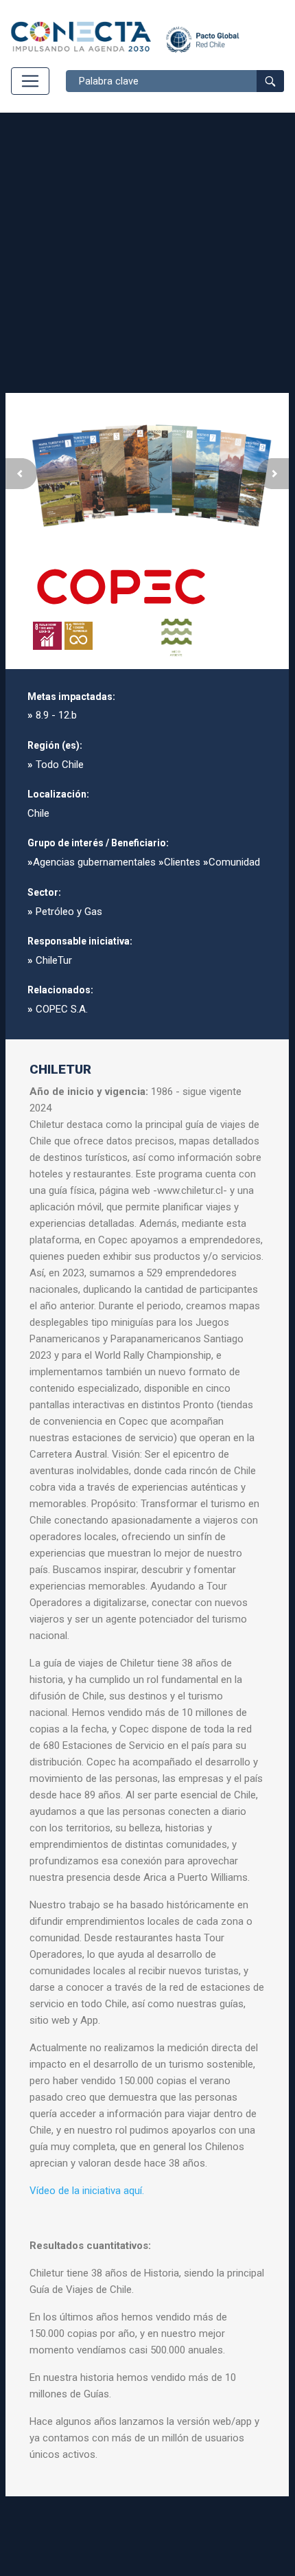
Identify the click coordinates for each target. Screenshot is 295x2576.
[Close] (267, 415)
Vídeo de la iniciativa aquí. (87, 2191)
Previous (21, 474)
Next (273, 474)
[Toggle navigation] (30, 81)
